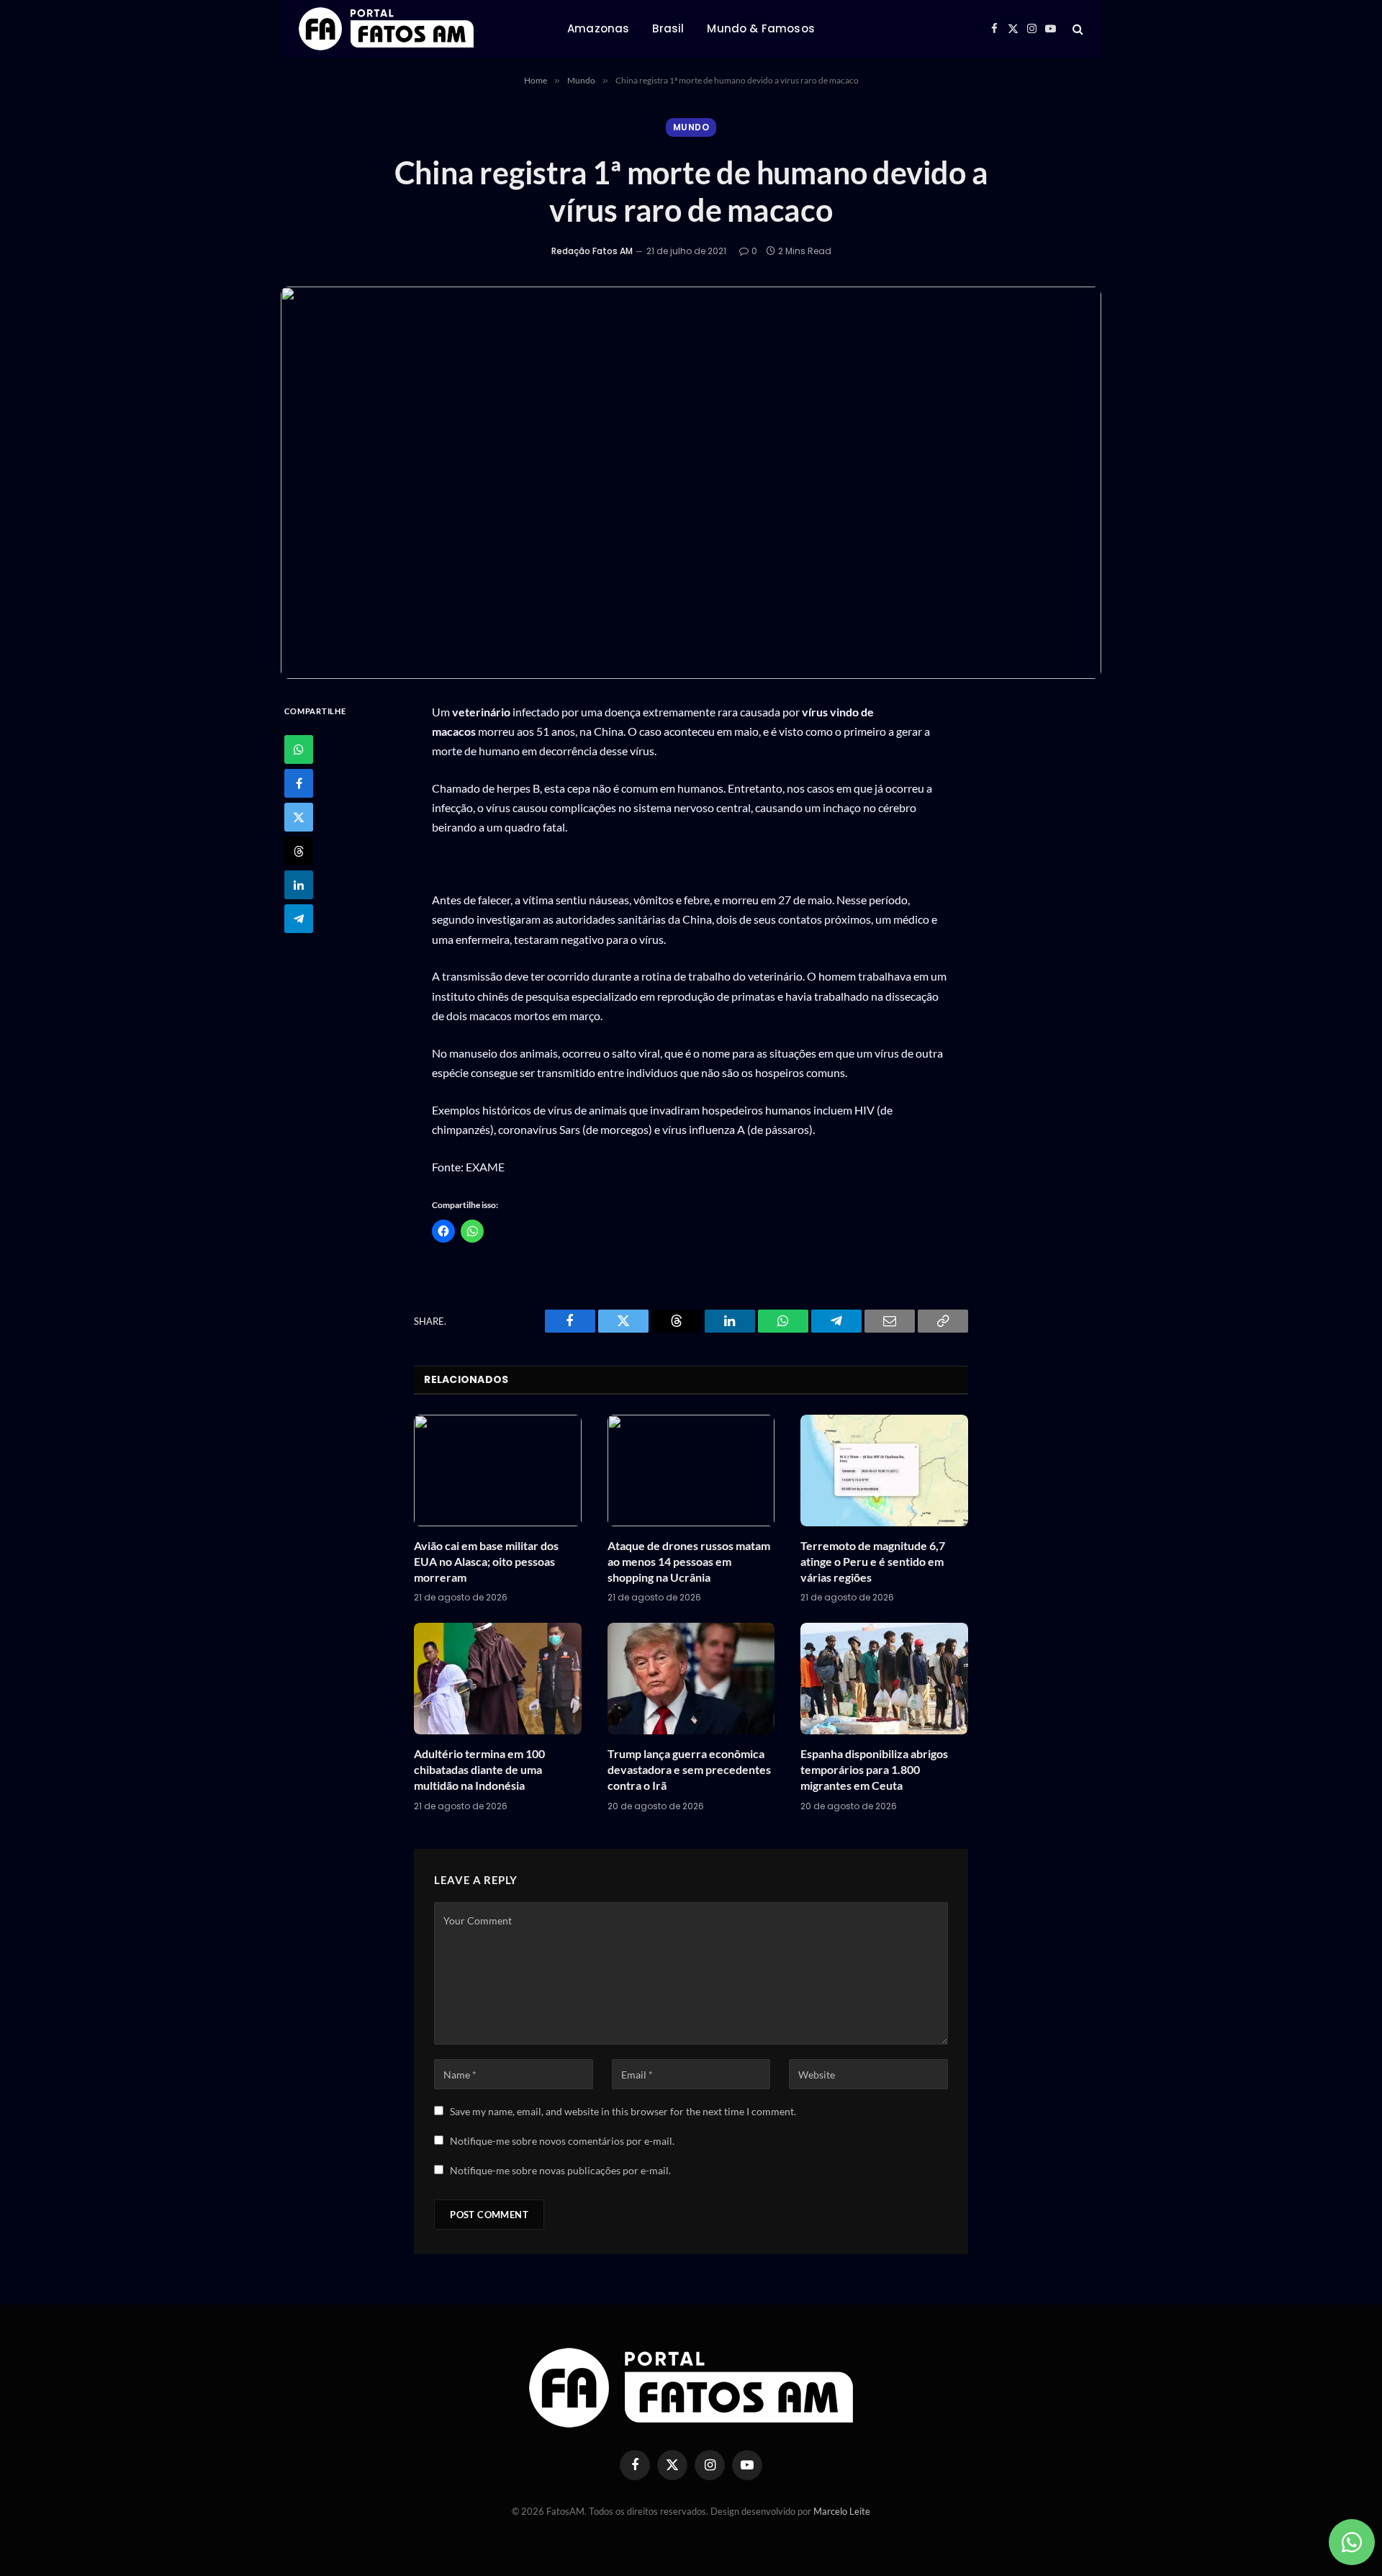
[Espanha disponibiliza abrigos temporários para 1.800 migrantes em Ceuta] (884, 1679)
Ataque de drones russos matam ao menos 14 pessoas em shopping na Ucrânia (689, 1561)
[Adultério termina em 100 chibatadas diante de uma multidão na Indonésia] (498, 1679)
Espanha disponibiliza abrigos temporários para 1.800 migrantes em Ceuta (874, 1769)
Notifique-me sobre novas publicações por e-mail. (560, 2170)
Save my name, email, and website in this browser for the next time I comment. (623, 2111)
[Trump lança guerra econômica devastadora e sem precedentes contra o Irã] (691, 1679)
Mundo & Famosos (760, 28)
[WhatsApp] (299, 749)
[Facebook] (299, 783)
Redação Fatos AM (592, 251)
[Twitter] (299, 817)
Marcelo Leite (842, 2511)
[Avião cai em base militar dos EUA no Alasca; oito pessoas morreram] (498, 1471)
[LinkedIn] (299, 885)
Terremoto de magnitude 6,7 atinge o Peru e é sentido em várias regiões (873, 1561)
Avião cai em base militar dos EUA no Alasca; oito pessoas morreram (486, 1561)
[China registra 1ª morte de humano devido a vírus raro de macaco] (691, 483)
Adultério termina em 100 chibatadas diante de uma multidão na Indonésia (479, 1769)
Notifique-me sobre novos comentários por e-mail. (562, 2141)
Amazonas (598, 28)
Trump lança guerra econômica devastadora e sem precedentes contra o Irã (689, 1769)
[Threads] (299, 851)
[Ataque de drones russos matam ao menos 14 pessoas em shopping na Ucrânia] (691, 1471)
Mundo (691, 127)
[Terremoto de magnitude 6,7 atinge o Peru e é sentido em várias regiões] (884, 1471)
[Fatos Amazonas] (386, 29)
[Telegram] (299, 919)
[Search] (1076, 29)
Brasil (668, 28)
